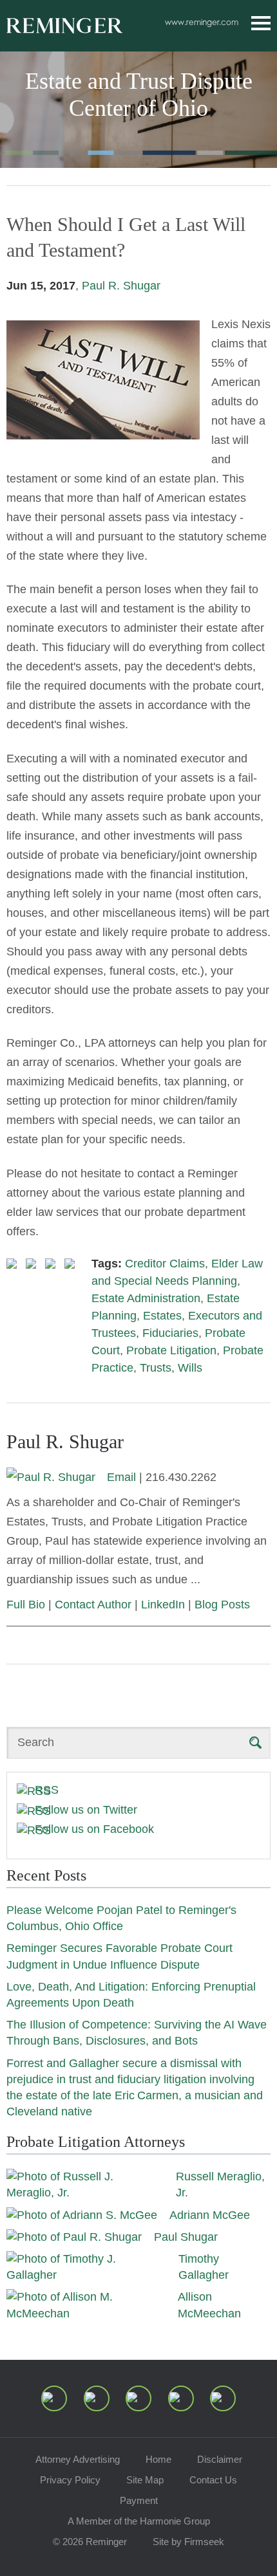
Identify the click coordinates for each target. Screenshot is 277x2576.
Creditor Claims (165, 1264)
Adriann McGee (210, 2215)
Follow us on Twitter (86, 1810)
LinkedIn (163, 1605)
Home (158, 2459)
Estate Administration (146, 1298)
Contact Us (213, 2480)
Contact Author (93, 1605)
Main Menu (261, 23)
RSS (47, 1790)
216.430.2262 (181, 1477)
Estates (162, 1316)
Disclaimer (220, 2459)
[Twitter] (138, 2398)
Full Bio (26, 1605)
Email (121, 1477)
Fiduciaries (170, 1333)
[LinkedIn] (97, 2398)
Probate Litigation (171, 1350)
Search (36, 1742)
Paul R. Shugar (121, 286)
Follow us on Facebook (94, 1829)
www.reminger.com (202, 22)
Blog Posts (222, 1605)
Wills (190, 1368)
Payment (139, 2500)
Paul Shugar (186, 2237)
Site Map (145, 2480)
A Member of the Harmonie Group (139, 2521)
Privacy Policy (70, 2480)
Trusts (156, 1368)
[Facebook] (181, 2398)
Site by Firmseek (188, 2542)
